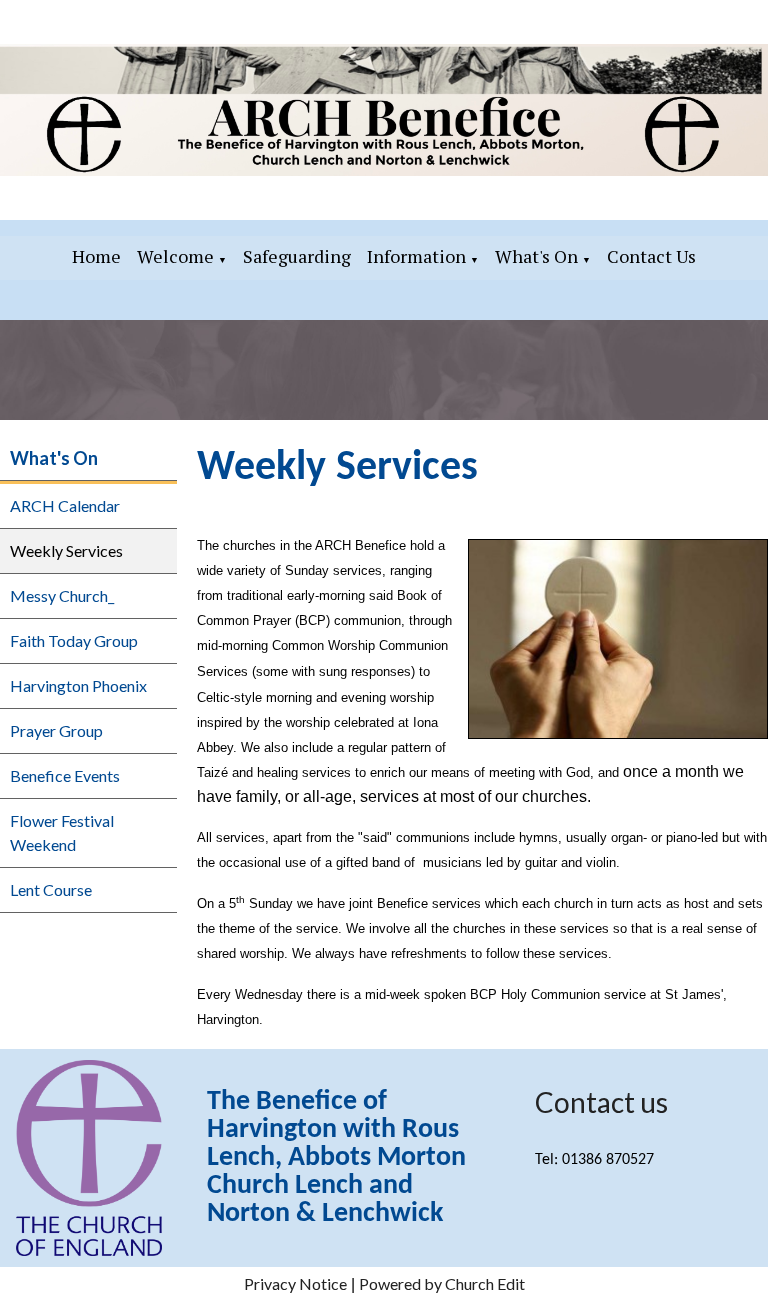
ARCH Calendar (65, 505)
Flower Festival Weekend (62, 832)
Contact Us (651, 256)
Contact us (601, 1102)
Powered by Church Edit (442, 1283)
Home (96, 256)
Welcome (175, 256)
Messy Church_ (62, 595)
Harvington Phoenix (78, 685)
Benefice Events (65, 775)
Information (416, 256)
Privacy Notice (295, 1283)
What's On (536, 256)
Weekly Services (66, 550)
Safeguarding (297, 256)
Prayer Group (56, 730)
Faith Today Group (74, 640)
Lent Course (51, 889)
